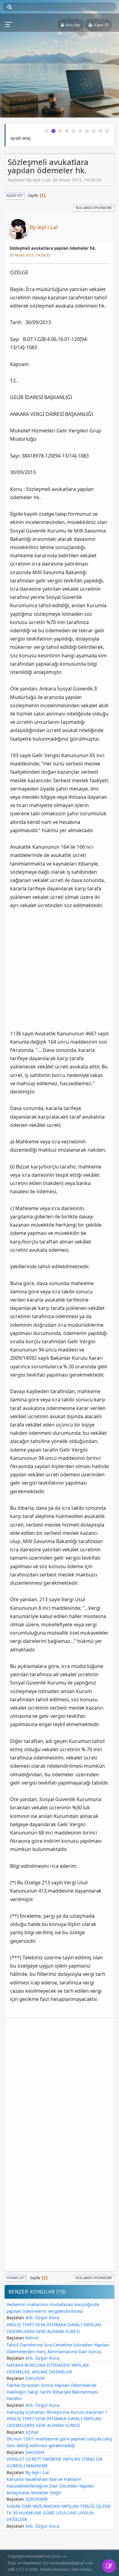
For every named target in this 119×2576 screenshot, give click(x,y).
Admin (32, 2338)
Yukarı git (16, 2278)
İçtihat (32, 2432)
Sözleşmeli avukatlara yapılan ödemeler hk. (53, 248)
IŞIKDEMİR (36, 2499)
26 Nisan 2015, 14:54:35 (30, 255)
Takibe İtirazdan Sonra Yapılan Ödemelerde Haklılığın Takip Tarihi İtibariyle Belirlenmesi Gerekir (52, 2392)
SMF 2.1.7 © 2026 (23, 2569)
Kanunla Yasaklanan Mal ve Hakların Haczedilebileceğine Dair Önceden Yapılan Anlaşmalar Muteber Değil (50, 2486)
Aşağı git (14, 195)
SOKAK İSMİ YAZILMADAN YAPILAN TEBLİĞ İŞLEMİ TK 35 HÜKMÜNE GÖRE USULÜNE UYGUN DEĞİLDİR (58, 2513)
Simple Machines (54, 2569)
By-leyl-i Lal (43, 227)
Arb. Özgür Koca (42, 2318)
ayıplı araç (21, 138)
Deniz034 (35, 2378)
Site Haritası (82, 2569)
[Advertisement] (60, 965)
